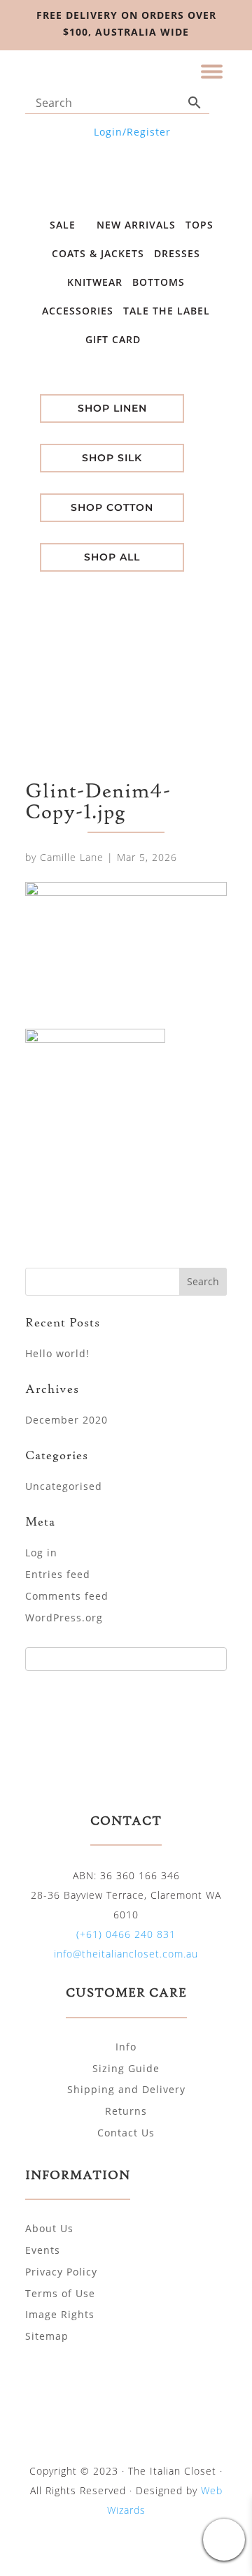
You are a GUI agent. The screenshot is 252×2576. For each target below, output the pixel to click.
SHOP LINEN (112, 408)
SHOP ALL (112, 557)
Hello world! (57, 1353)
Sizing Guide (126, 2068)
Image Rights (60, 2314)
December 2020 (66, 1420)
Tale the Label (167, 311)
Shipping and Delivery (126, 2089)
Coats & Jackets (98, 253)
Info (126, 2047)
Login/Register (132, 132)
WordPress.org (64, 1618)
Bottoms (159, 282)
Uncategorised (64, 1486)
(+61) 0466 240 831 (126, 1934)
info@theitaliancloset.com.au (126, 1954)
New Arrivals (136, 225)
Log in (41, 1553)
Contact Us (126, 2133)
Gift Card (115, 339)
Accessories (78, 311)
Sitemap (47, 2336)
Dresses (177, 253)
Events (43, 2250)
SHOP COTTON (112, 507)
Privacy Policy (61, 2272)
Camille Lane (72, 857)
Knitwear (95, 282)
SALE (64, 225)
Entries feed (58, 1574)
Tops (199, 225)
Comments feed (67, 1596)
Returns (126, 2111)
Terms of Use (60, 2293)
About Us (49, 2228)
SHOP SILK (112, 458)
